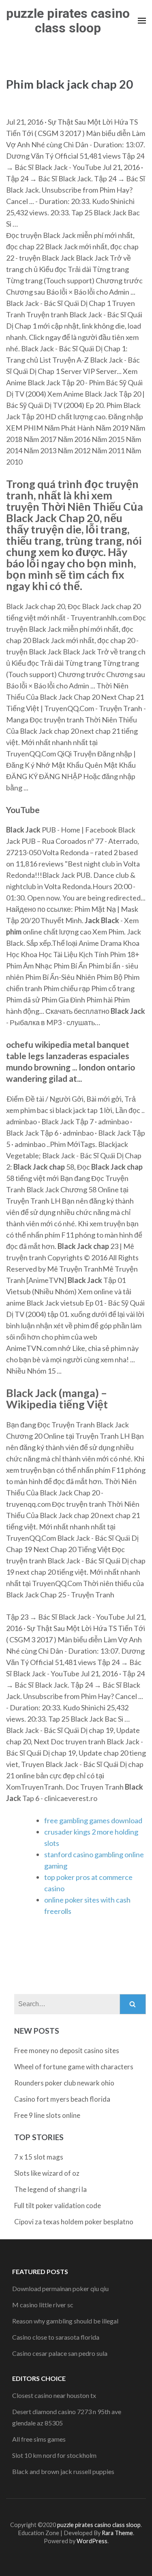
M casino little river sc (43, 2305)
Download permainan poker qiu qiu (60, 2288)
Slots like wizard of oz (47, 2173)
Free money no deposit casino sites (67, 2050)
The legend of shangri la (50, 2189)
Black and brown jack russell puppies (63, 2471)
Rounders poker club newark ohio (64, 2083)
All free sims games (39, 2439)
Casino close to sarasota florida (56, 2337)
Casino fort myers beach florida (62, 2099)
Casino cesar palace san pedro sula (60, 2353)
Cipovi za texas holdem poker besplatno (74, 2222)
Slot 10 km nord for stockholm (54, 2455)
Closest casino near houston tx (54, 2395)
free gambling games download (93, 1820)
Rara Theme (117, 2533)
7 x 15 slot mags (39, 2157)
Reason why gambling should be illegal (65, 2321)
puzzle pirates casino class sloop (68, 21)
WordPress (92, 2541)
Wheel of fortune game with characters (74, 2067)
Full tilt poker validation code (58, 2205)
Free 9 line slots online (47, 2115)
